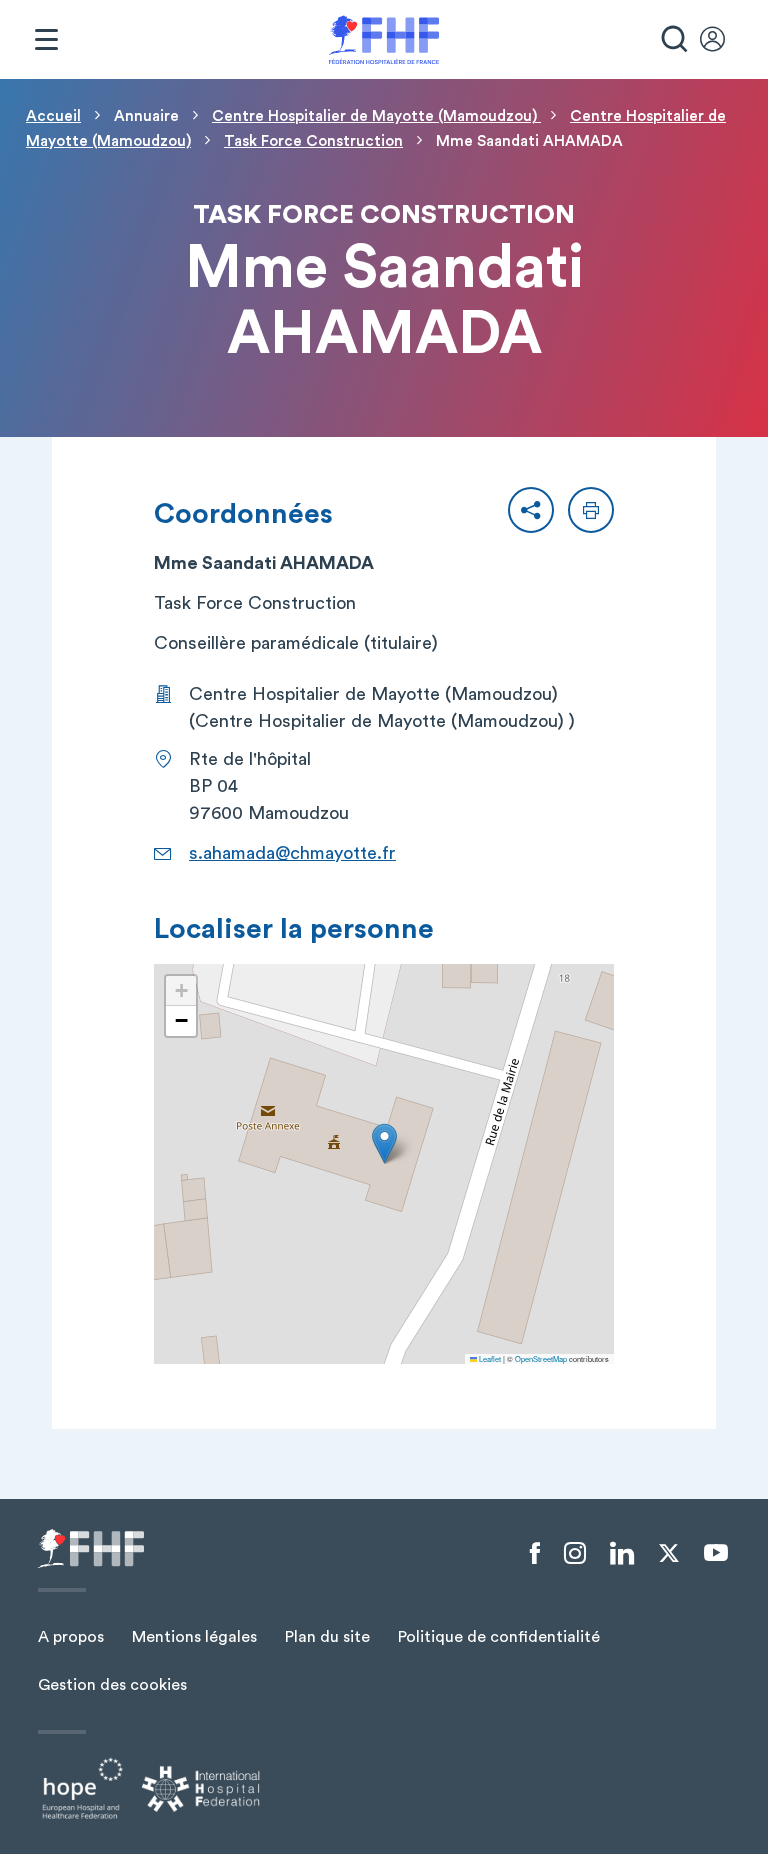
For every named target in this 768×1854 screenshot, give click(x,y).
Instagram (575, 1554)
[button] (531, 510)
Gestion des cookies (112, 1685)
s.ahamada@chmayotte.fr (292, 853)
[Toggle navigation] (46, 40)
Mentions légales (194, 1637)
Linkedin (622, 1554)
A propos (71, 1637)
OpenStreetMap (541, 1358)
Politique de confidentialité (499, 1637)
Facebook (535, 1554)
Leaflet (489, 1358)
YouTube (716, 1553)
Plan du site (327, 1637)
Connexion (722, 40)
